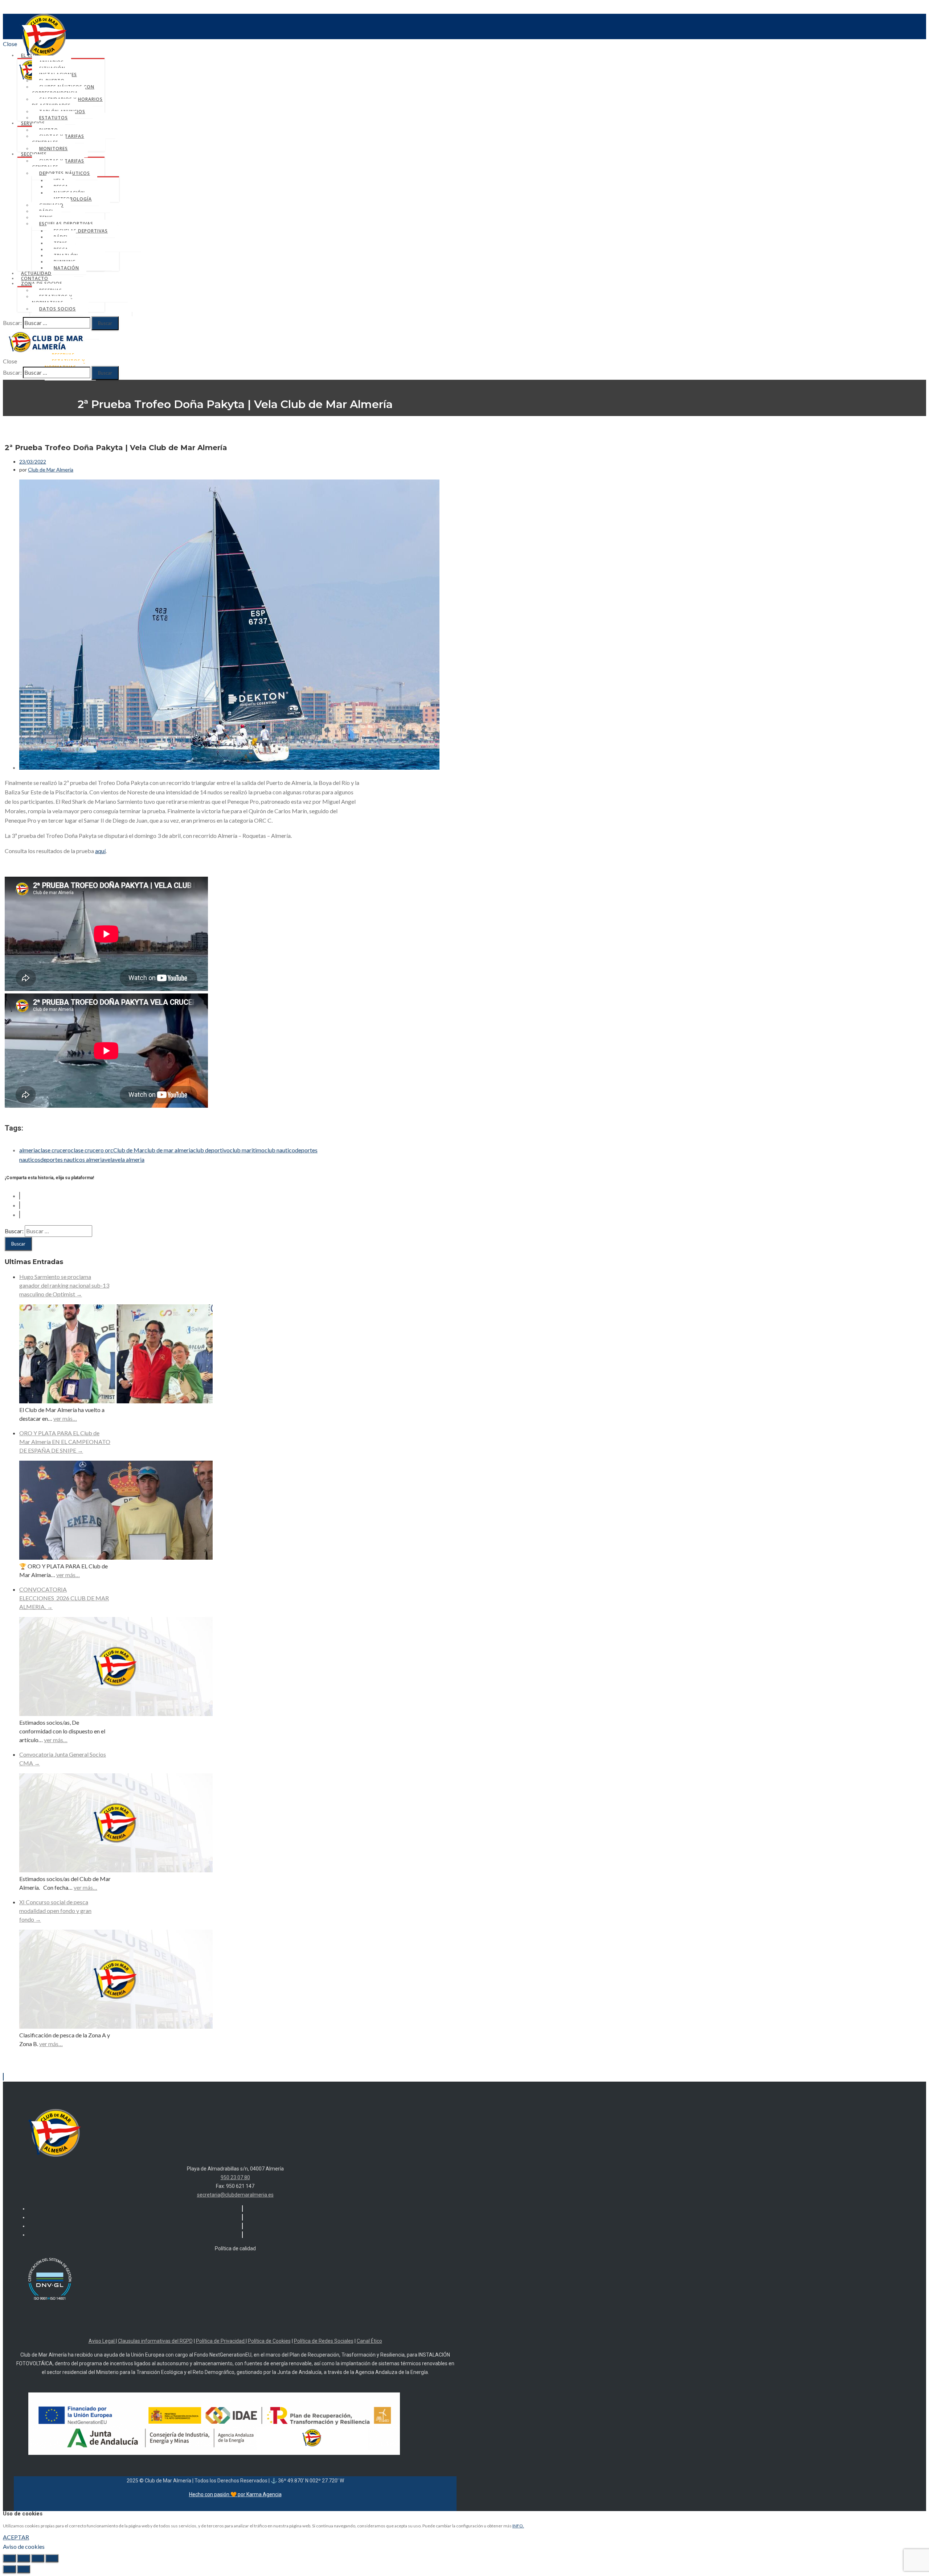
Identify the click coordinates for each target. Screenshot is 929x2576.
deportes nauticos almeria (72, 1159)
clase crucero (54, 1150)
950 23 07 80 (235, 2177)
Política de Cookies (269, 2341)
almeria (28, 1150)
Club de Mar (129, 1150)
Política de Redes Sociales (324, 2341)
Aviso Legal (102, 2341)
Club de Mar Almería (51, 470)
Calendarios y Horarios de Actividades (67, 102)
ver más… (65, 1418)
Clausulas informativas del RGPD (155, 2341)
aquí (100, 851)
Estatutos (54, 118)
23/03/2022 (33, 462)
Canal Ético (369, 2341)
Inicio (243, 423)
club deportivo (211, 1150)
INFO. (518, 2526)
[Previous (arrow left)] (9, 2569)
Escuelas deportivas (66, 224)
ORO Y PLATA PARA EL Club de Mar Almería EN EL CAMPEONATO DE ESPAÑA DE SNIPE (65, 1442)
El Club (30, 55)
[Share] (24, 2558)
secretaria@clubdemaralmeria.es (235, 2195)
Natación (66, 268)
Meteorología (73, 199)
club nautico (280, 1150)
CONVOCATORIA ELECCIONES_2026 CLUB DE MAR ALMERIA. (64, 1598)
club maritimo (247, 1150)
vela (110, 1159)
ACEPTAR (16, 2537)
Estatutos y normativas (52, 300)
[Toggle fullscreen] (38, 2558)
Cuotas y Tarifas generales (58, 139)
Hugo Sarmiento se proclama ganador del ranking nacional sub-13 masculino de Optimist (64, 1285)
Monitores (54, 149)
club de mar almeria (169, 1150)
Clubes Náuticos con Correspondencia (63, 90)
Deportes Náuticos (65, 173)
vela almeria (130, 1159)
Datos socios (58, 309)
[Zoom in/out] (52, 2558)
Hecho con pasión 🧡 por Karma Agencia (235, 2494)
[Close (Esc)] (9, 2558)
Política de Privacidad (221, 2341)
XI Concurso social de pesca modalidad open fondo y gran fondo (55, 1911)
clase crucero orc (92, 1150)
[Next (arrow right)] (24, 2569)
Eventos (243, 442)
